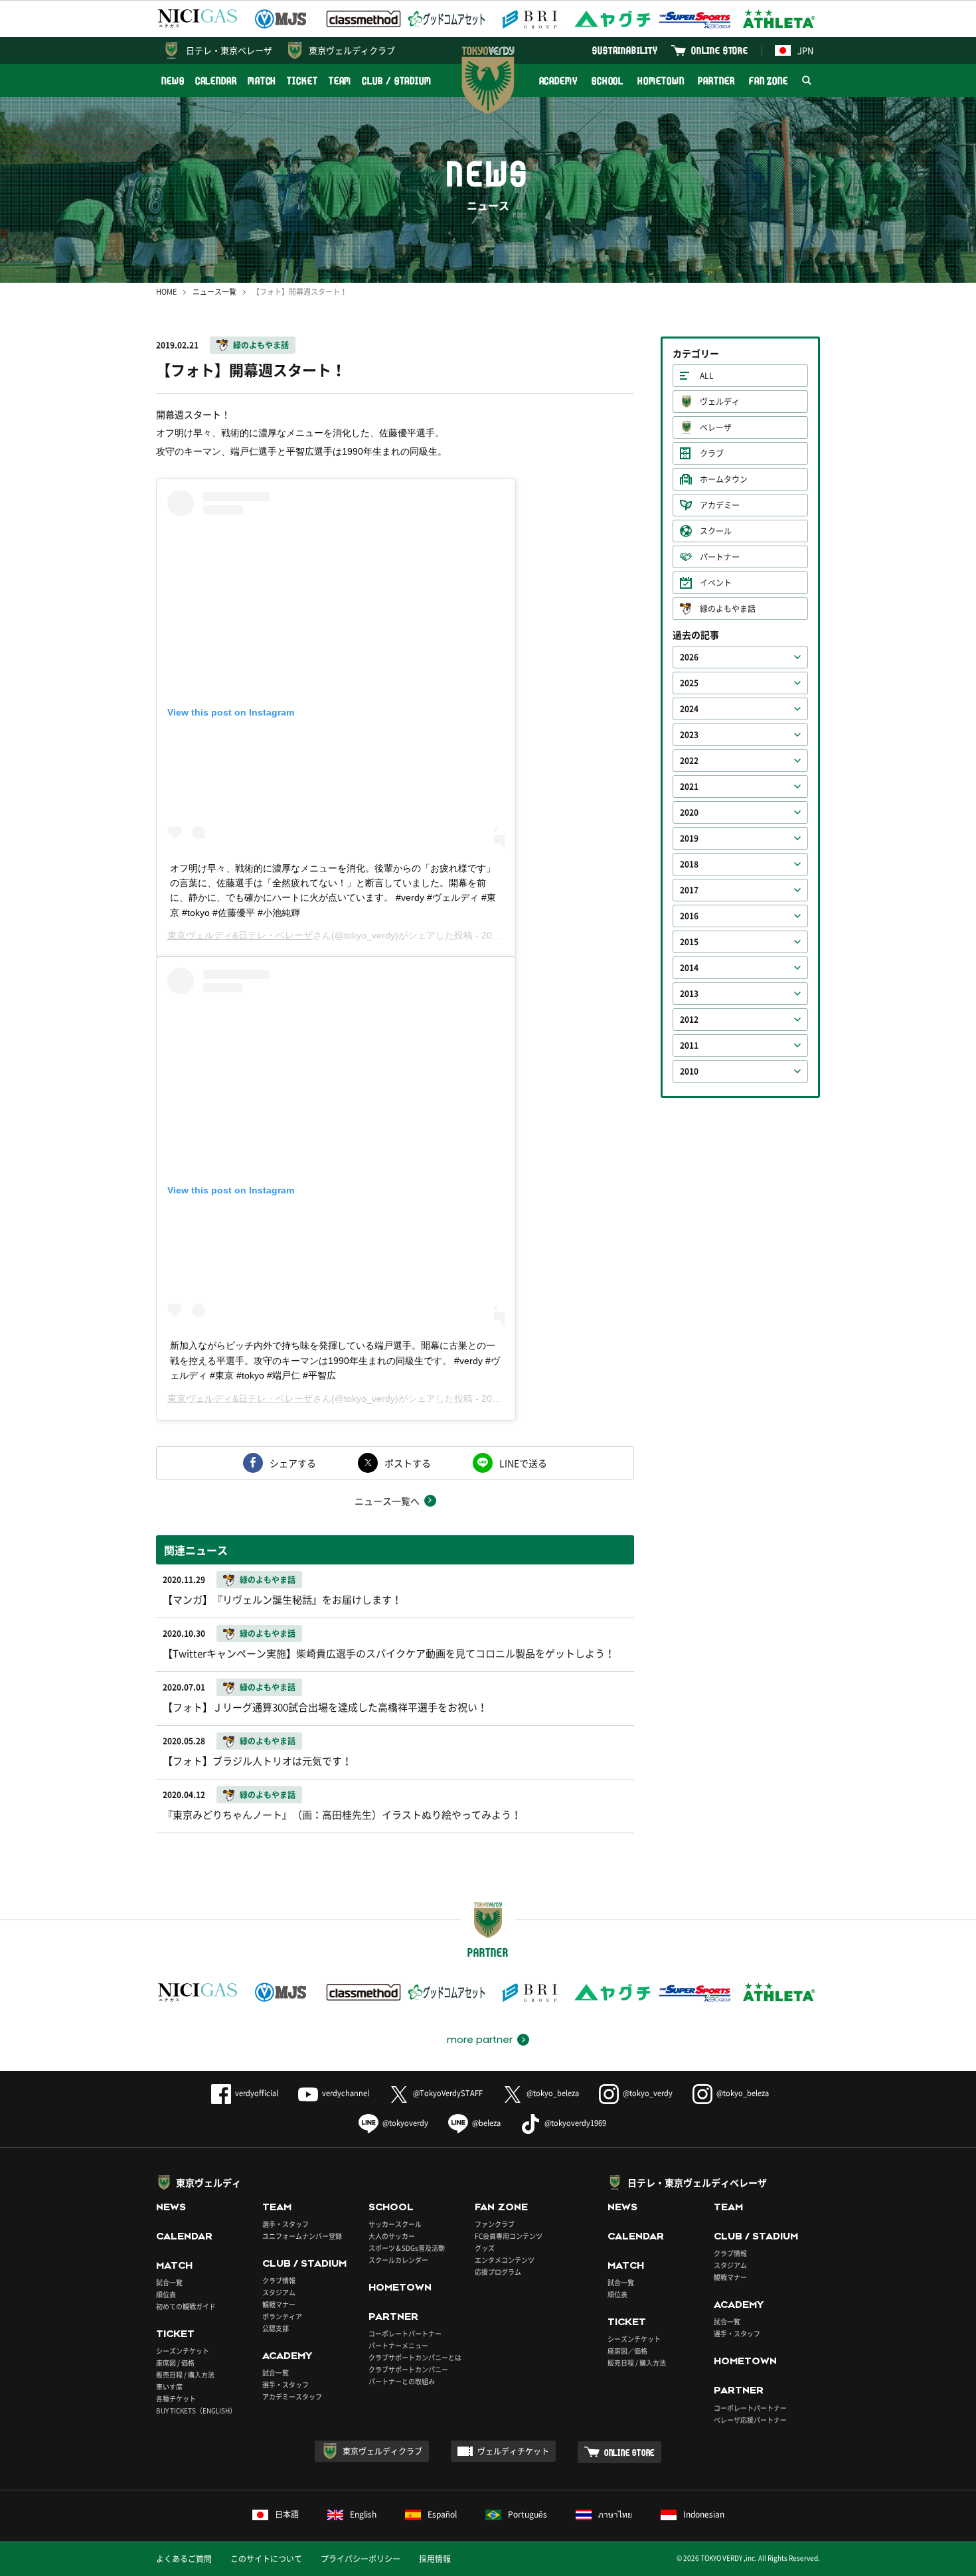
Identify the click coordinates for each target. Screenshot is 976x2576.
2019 (689, 838)
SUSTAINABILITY (625, 50)
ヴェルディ (720, 402)
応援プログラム (498, 2272)
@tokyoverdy (405, 2123)
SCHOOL (608, 81)
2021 (689, 787)
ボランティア (282, 2316)
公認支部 (276, 2328)
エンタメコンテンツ (505, 2260)
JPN (805, 50)
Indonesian (704, 2514)
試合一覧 (169, 2282)
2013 (689, 994)
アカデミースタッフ (292, 2396)
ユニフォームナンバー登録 (302, 2236)
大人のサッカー (392, 2236)
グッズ (485, 2248)
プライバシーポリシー (361, 2559)
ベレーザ (716, 427)
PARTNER (716, 81)
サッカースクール (395, 2224)
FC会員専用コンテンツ (509, 2236)
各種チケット (176, 2398)
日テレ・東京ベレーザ (229, 50)
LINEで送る (523, 1463)
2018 (689, 864)
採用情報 (435, 2559)
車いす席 (169, 2387)
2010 (689, 1071)
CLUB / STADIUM (397, 81)
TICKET (302, 81)
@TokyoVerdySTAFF (448, 2093)
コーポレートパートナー (405, 2333)
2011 (689, 1045)
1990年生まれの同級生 (390, 451)
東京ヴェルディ (208, 2182)
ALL (707, 376)
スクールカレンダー (398, 2260)
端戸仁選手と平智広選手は (286, 451)
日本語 (287, 2514)
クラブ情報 (279, 2280)
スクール (716, 531)
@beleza (486, 2123)
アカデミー (720, 505)
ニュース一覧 (214, 292)
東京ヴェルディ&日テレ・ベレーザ (240, 935)
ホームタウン (724, 479)
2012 (689, 1020)
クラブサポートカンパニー (408, 2369)
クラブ (712, 453)
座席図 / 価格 (175, 2363)
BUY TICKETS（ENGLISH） (196, 2410)
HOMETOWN (661, 81)
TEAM (340, 81)
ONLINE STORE (720, 50)
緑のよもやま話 (261, 345)
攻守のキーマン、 (193, 451)
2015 (689, 942)
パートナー (720, 557)
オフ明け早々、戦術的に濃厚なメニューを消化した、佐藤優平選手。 (300, 433)
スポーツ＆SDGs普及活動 (407, 2248)
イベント (716, 583)
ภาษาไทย (615, 2514)
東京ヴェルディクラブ (352, 50)
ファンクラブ (495, 2224)
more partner (480, 2040)
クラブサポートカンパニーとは (415, 2357)
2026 (689, 657)
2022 (689, 761)
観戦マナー (279, 2304)
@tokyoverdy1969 (575, 2123)
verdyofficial (257, 2093)
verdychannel (346, 2093)
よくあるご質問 (184, 2559)
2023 (689, 735)
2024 (689, 709)
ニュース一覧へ (387, 1501)
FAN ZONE (769, 81)
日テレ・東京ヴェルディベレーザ (697, 2182)
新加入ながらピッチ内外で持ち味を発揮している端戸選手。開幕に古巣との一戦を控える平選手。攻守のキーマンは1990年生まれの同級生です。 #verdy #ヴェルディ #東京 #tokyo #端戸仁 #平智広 (335, 1360)
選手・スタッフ (285, 2224)
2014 (689, 968)
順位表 (166, 2294)
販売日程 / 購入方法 (185, 2375)
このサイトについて (266, 2559)
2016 (689, 916)
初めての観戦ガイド (186, 2306)
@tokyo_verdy (648, 2093)
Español (442, 2514)
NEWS (173, 81)
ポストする (408, 1463)
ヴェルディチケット (513, 2451)
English (363, 2514)
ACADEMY (558, 81)
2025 (689, 683)
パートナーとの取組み (402, 2381)
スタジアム (279, 2292)
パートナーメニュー (398, 2345)
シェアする (293, 1463)
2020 (689, 812)
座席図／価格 (627, 2351)
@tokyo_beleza (553, 2093)
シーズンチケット (183, 2351)
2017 (689, 890)
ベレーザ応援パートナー (750, 2420)
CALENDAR (216, 81)
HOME (166, 292)
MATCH (262, 81)
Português (528, 2514)
